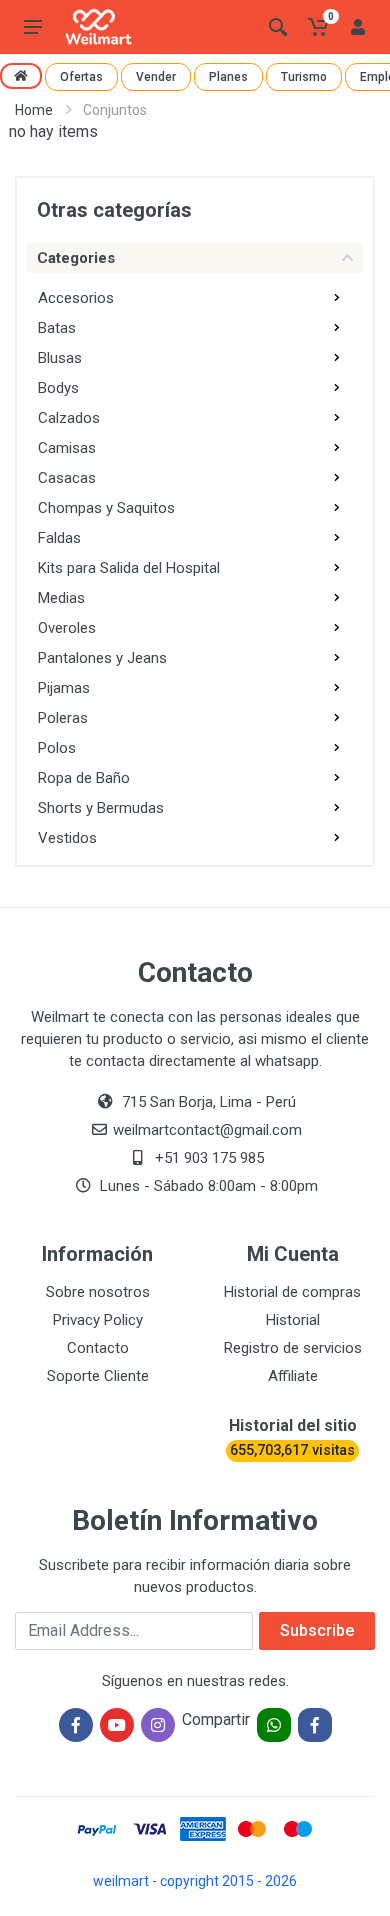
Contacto (98, 1348)
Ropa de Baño (84, 778)
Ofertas (81, 77)
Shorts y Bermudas (101, 808)
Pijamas (64, 688)
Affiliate (293, 1376)
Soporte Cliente (98, 1376)
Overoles (67, 628)
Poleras (63, 718)
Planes (228, 77)
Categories (76, 258)
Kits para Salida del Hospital (129, 568)
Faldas (59, 538)
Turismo (304, 77)
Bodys (58, 388)
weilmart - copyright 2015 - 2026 (195, 1881)
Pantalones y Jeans (102, 658)
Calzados (69, 418)
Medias (61, 598)
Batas (57, 328)
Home (34, 110)
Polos (57, 748)
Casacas (67, 478)
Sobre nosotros (98, 1292)
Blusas (60, 358)
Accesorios (76, 298)
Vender (156, 77)
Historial (293, 1320)
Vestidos (67, 838)
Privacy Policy (98, 1320)
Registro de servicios (293, 1348)
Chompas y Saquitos (106, 508)
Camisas (67, 448)
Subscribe (317, 1630)
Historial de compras (292, 1292)
